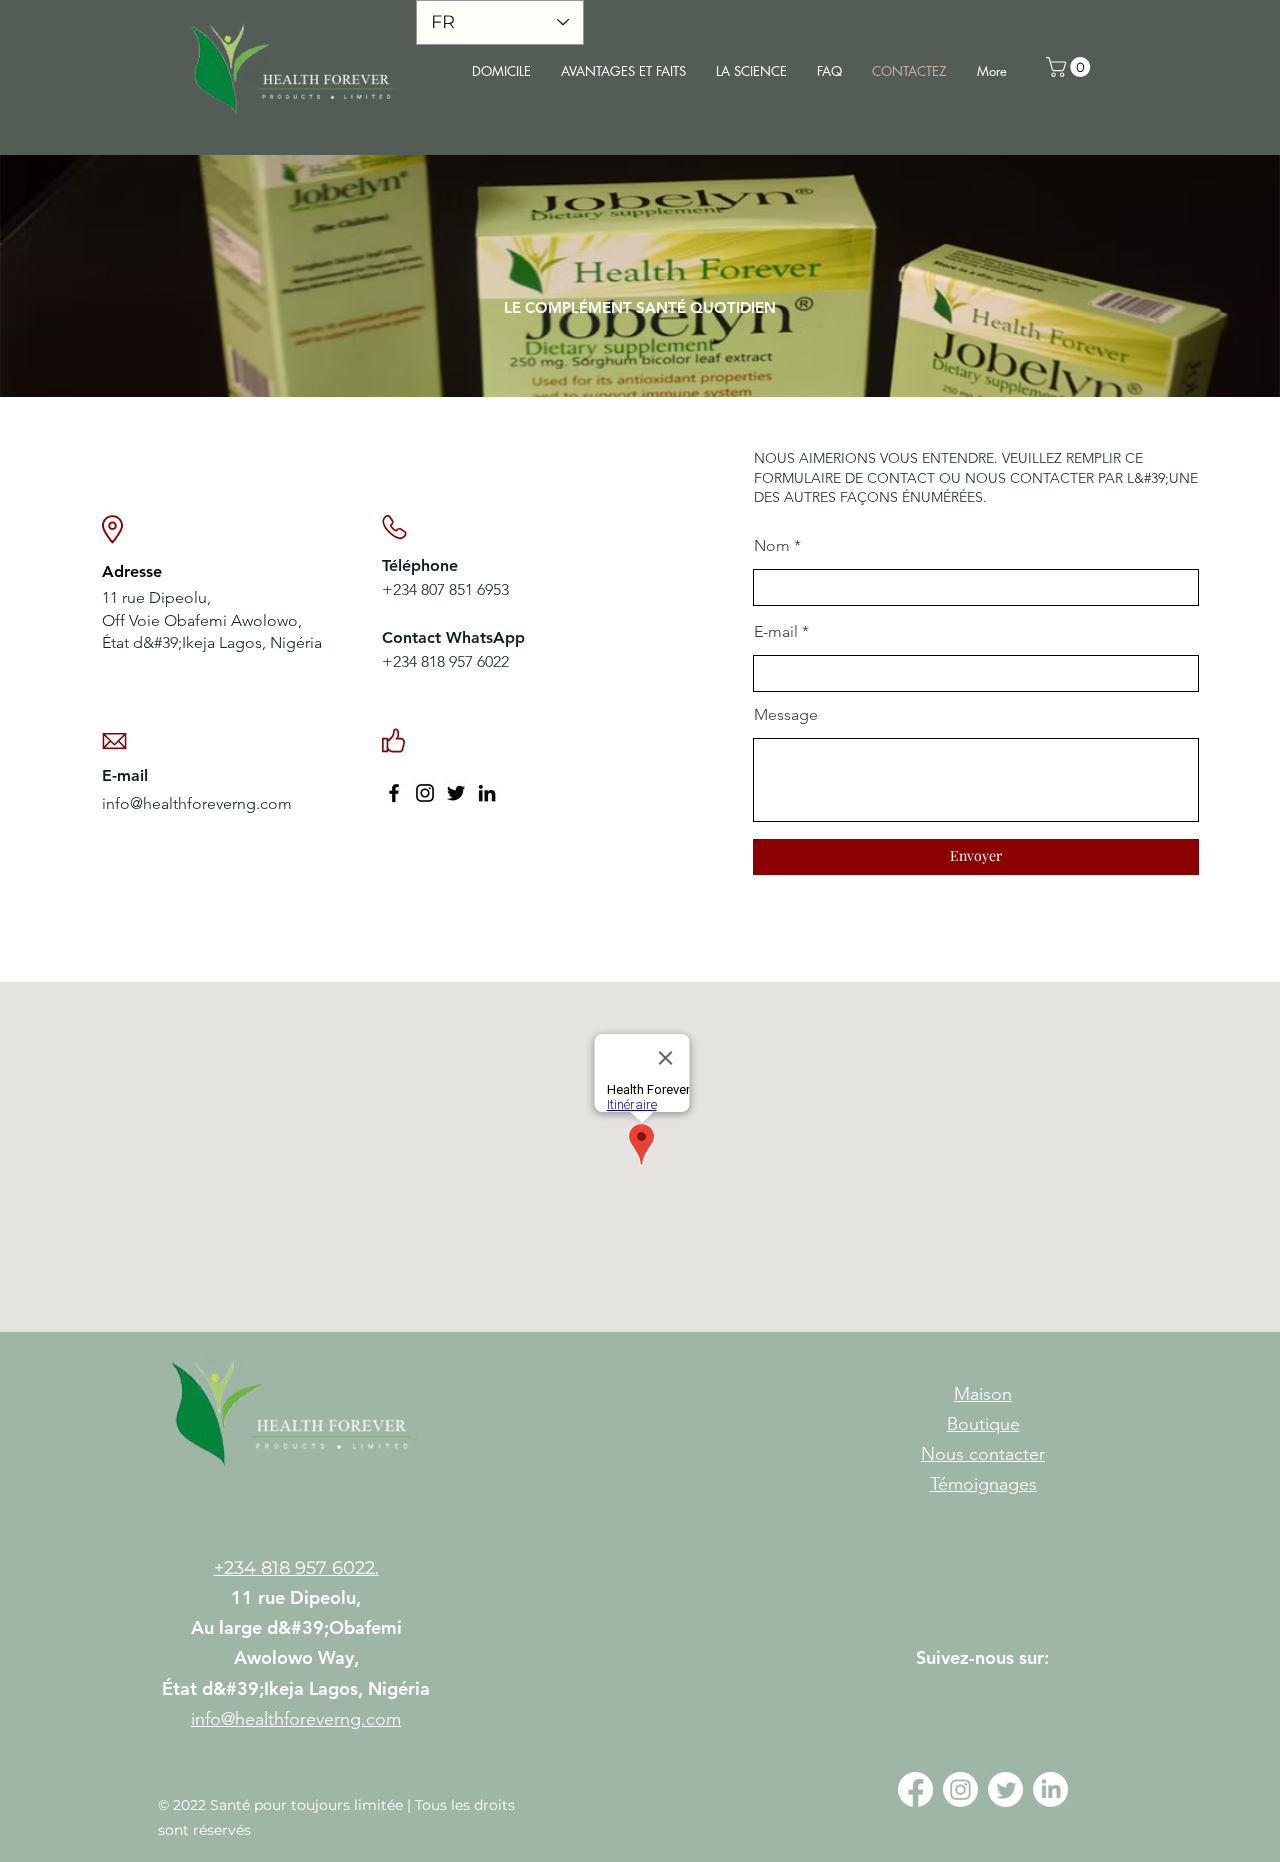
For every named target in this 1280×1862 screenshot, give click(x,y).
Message (786, 715)
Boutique (983, 1424)
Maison (983, 1394)
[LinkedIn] (487, 793)
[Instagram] (425, 793)
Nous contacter (983, 1454)
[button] (1070, 67)
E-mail (776, 632)
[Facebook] (394, 793)
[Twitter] (456, 793)
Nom (772, 546)
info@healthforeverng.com (197, 803)
